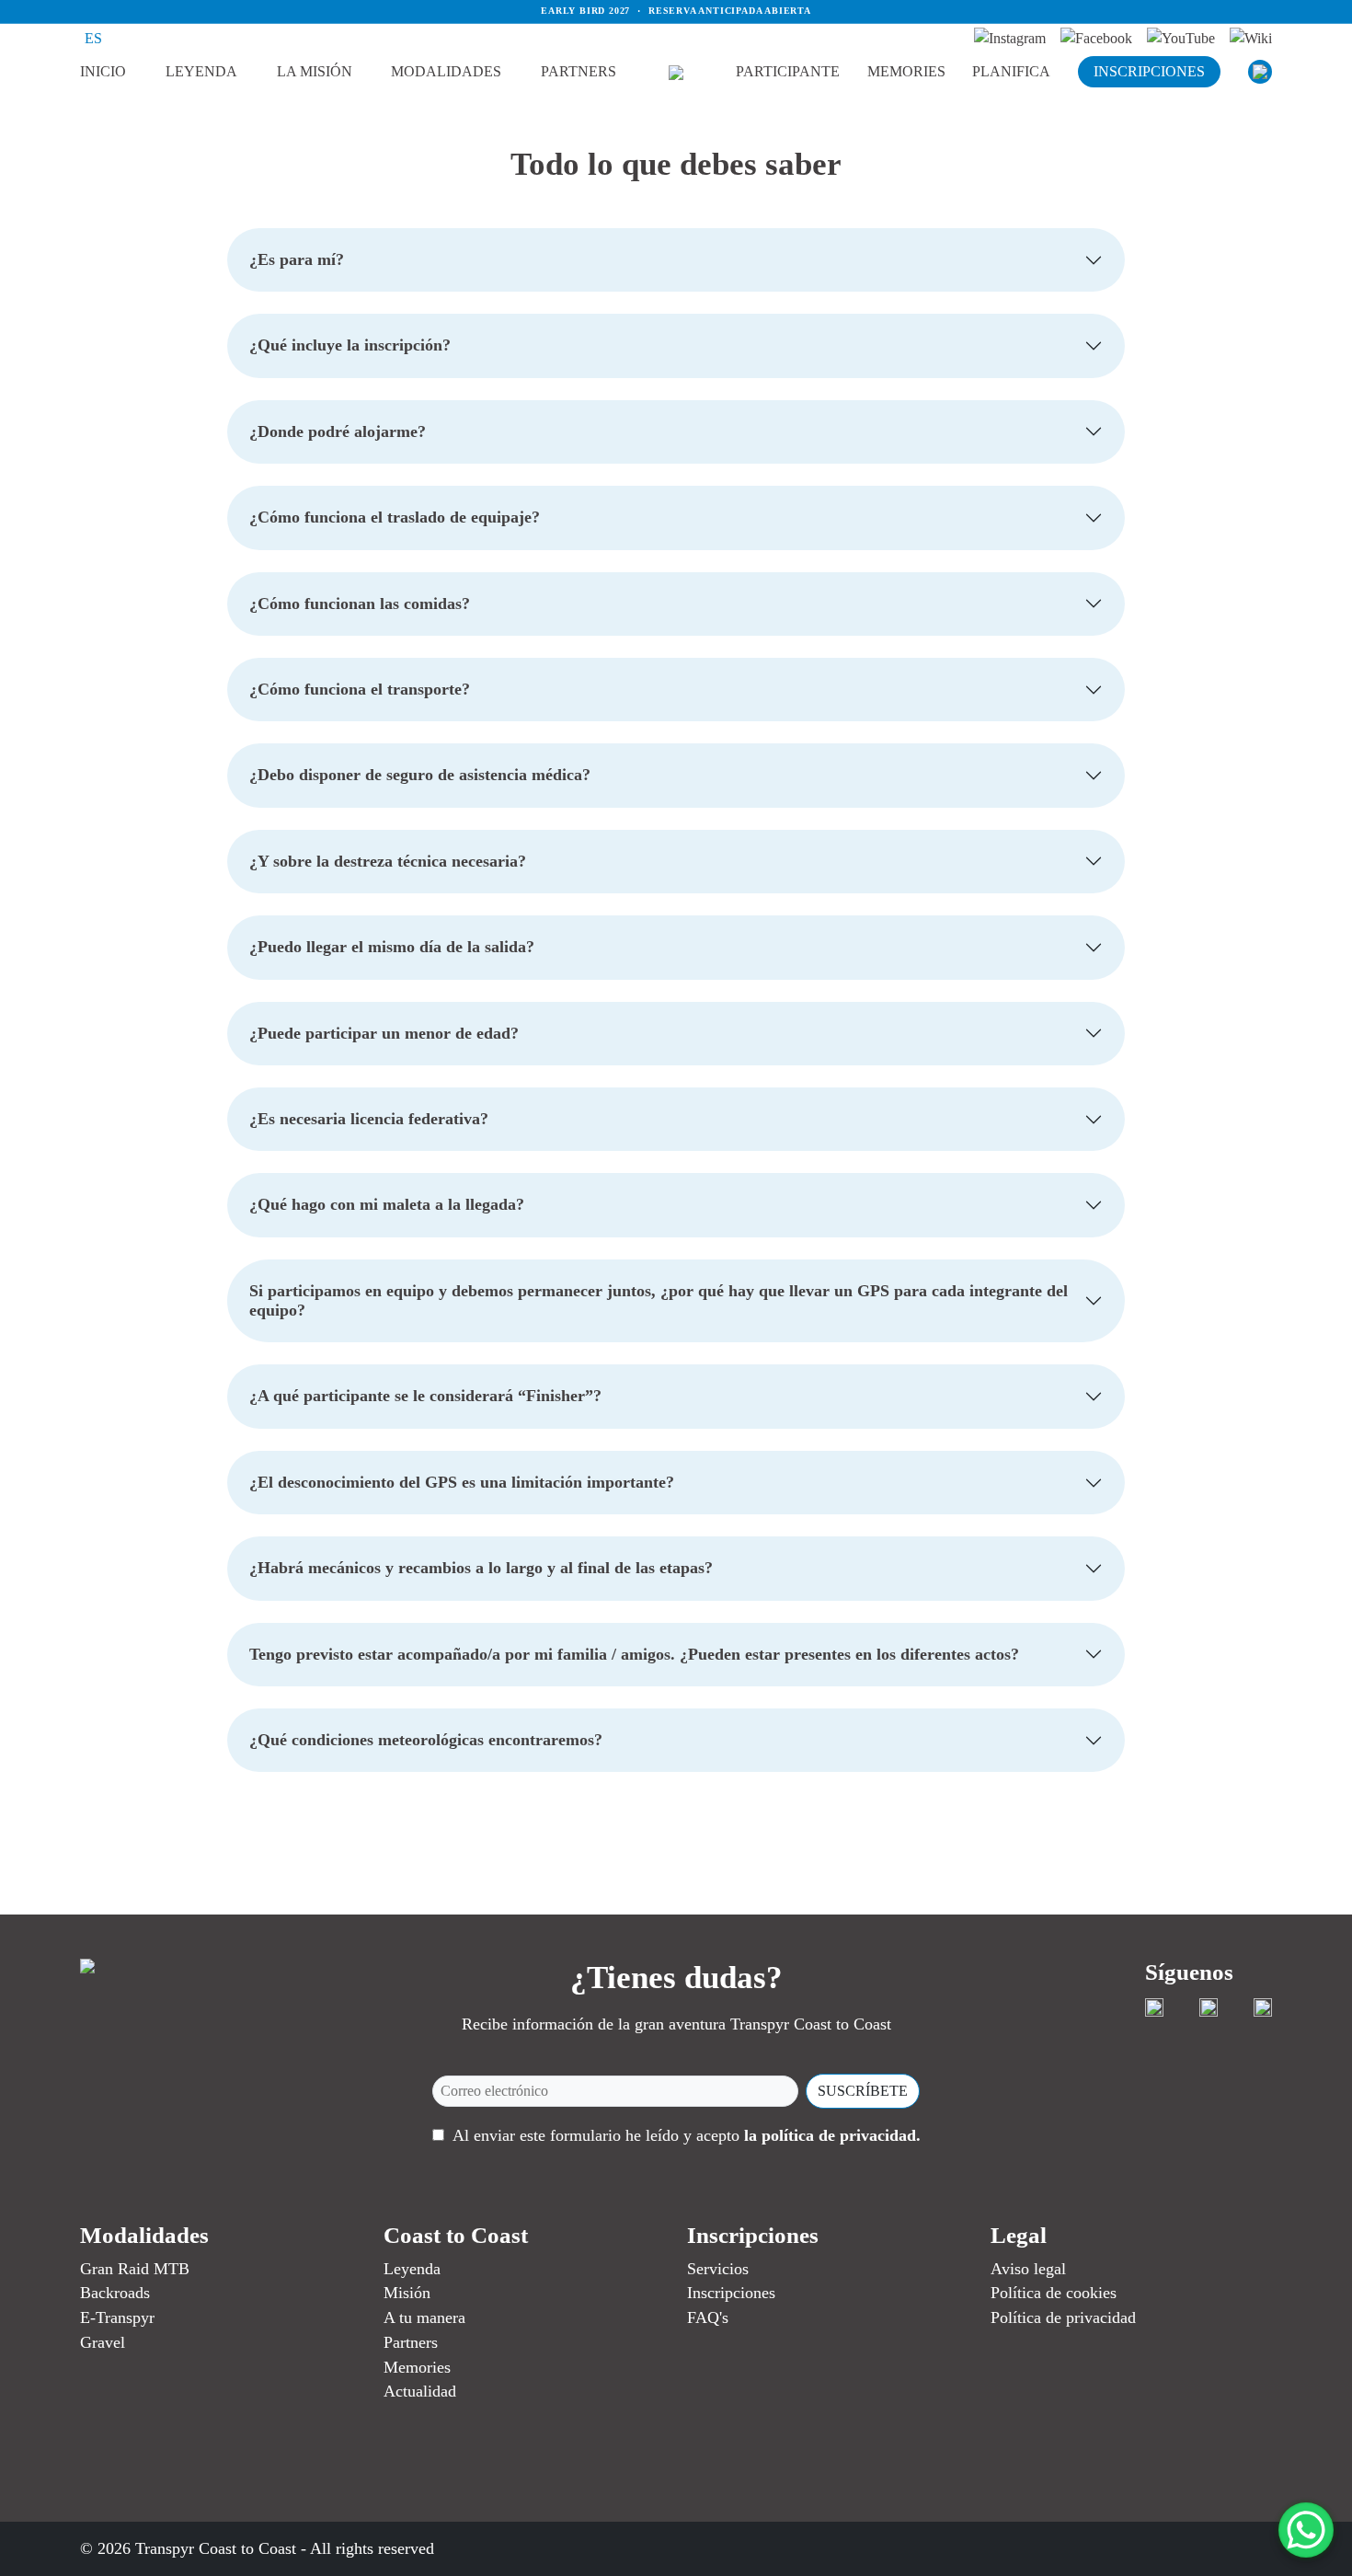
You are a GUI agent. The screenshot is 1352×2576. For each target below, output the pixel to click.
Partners (579, 71)
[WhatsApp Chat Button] (1306, 2530)
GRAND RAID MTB (477, 98)
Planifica (1011, 71)
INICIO (103, 71)
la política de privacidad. (832, 2135)
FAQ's (708, 2317)
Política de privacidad (1063, 2317)
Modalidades (446, 71)
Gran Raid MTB (135, 2269)
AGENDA (809, 98)
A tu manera (424, 2317)
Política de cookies (1054, 2293)
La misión (315, 71)
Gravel (103, 2342)
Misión (407, 2293)
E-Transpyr (117, 2317)
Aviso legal (1028, 2269)
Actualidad (420, 2391)
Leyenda (201, 71)
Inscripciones (731, 2293)
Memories (906, 71)
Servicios (718, 2269)
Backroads (115, 2293)
